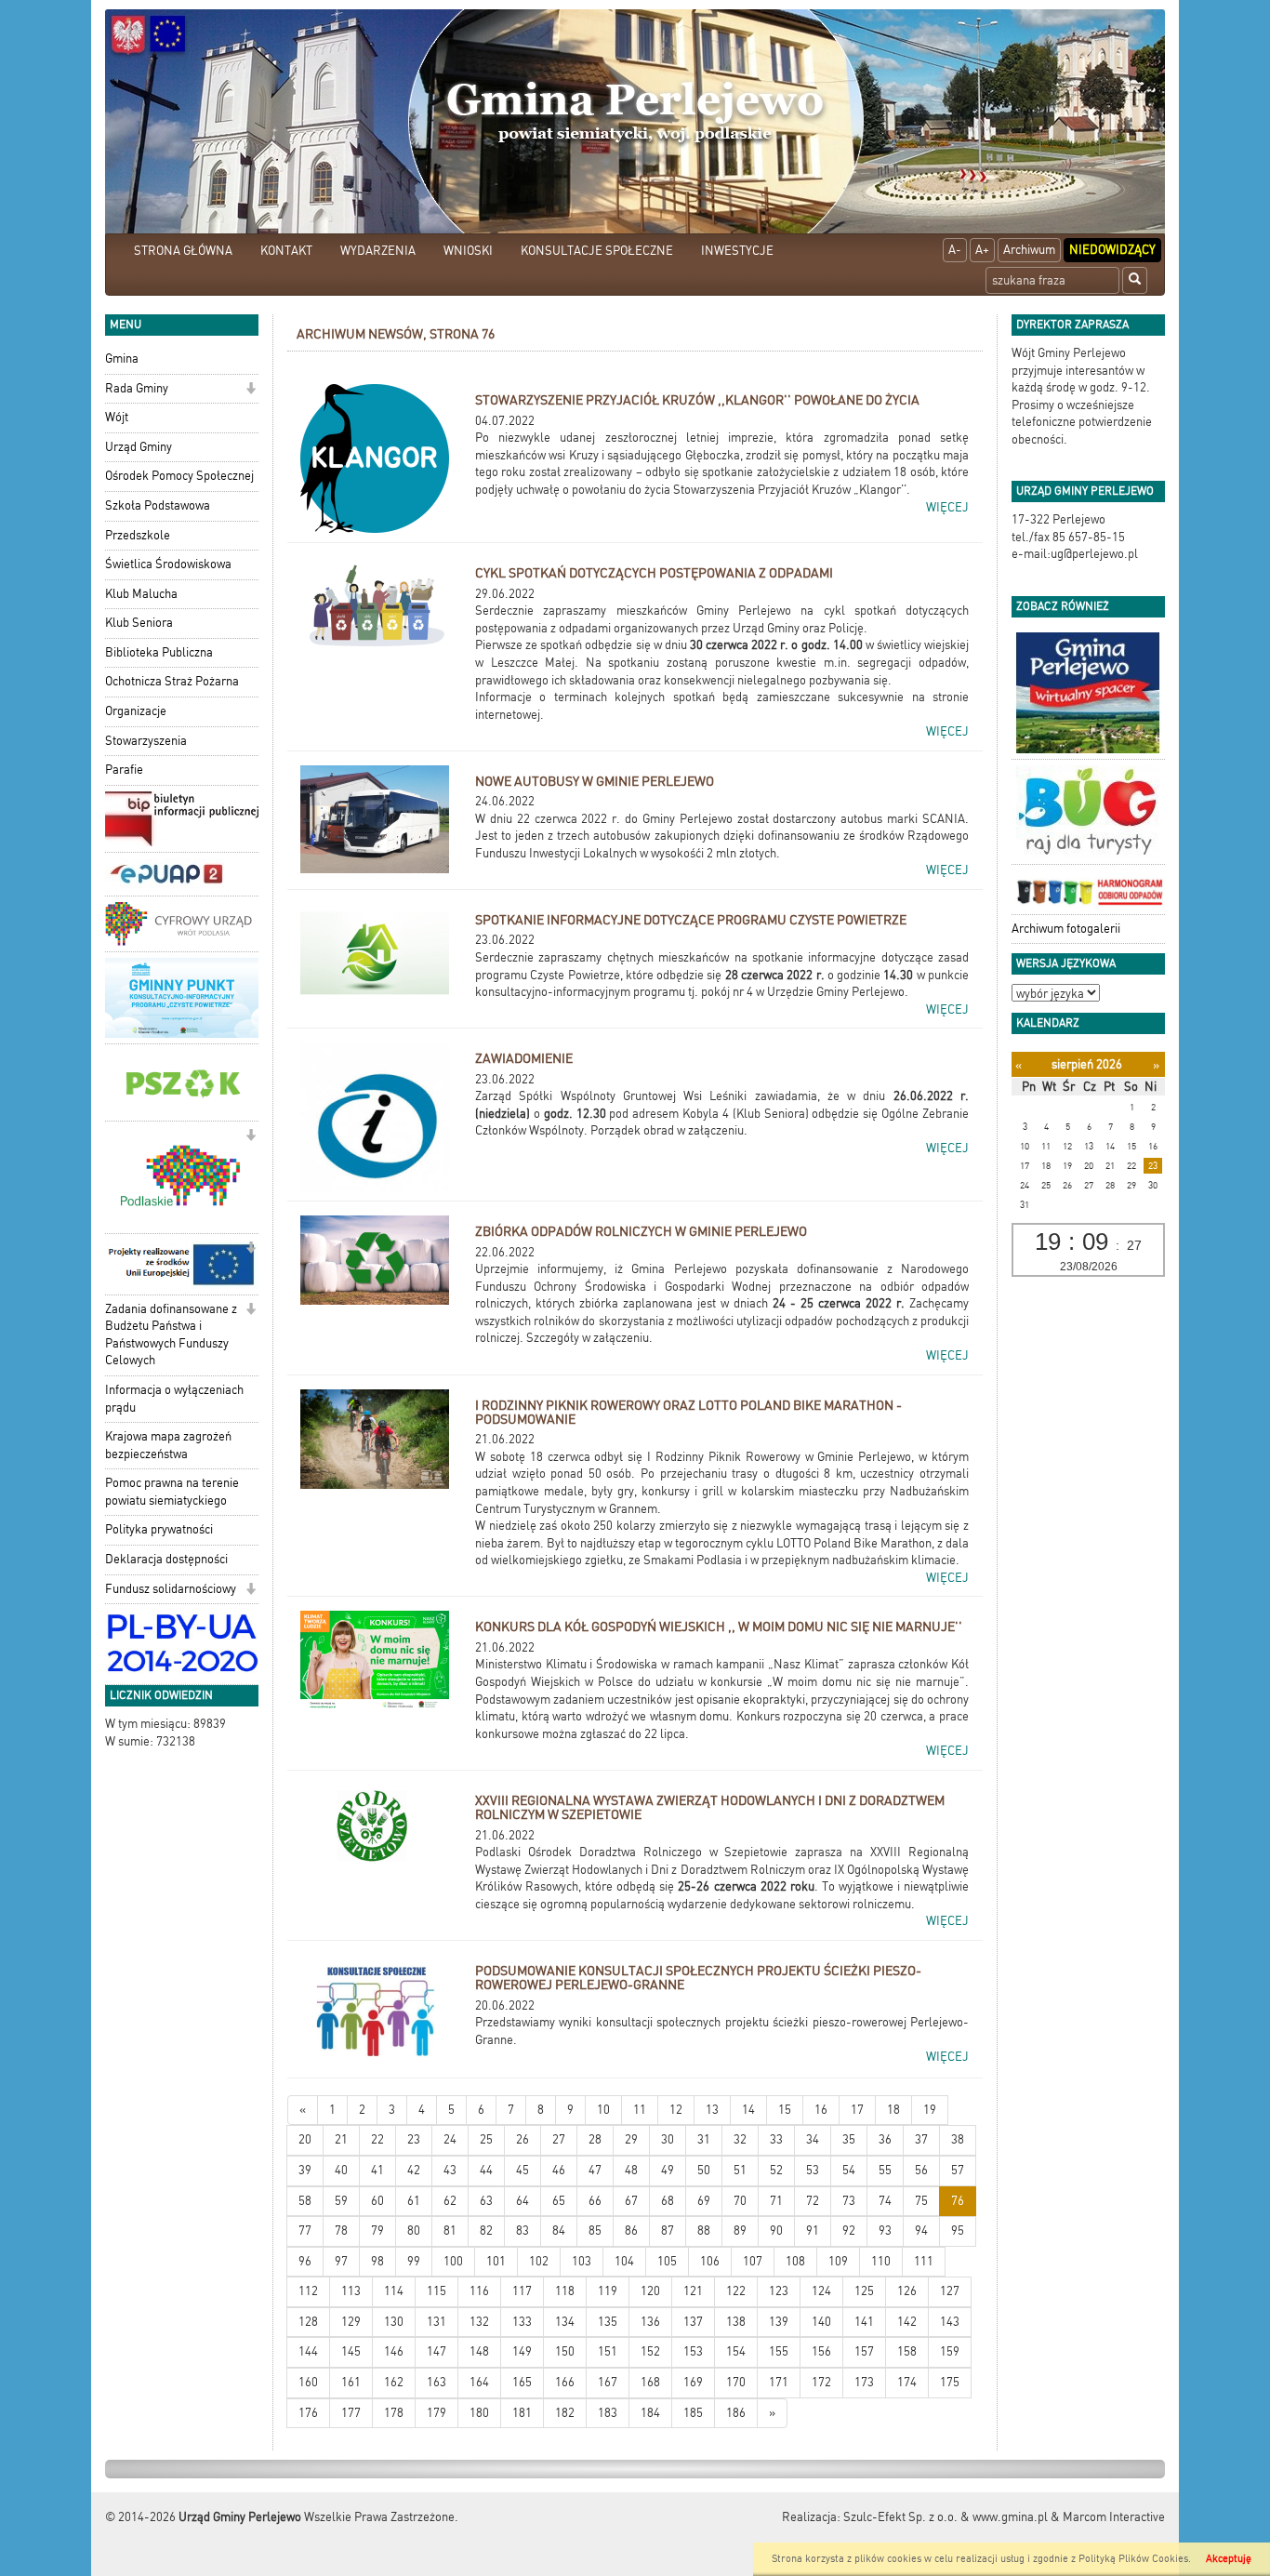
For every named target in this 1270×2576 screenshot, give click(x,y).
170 (736, 2382)
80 (414, 2231)
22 (377, 2139)
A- (955, 250)
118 (565, 2291)
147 (437, 2351)
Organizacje (136, 711)
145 (351, 2351)
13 (712, 2110)
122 (736, 2291)
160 (308, 2382)
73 (849, 2201)
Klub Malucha (141, 594)
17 (857, 2110)
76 (958, 2201)
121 (693, 2291)
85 (595, 2231)
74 (885, 2201)
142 (907, 2322)
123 (779, 2291)
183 (608, 2413)
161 (351, 2382)
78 (341, 2231)
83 (523, 2231)
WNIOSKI (468, 251)
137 (693, 2322)
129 (351, 2322)
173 (864, 2382)
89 (740, 2231)
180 (479, 2413)
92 (849, 2231)
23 (414, 2139)
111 (924, 2261)
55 (885, 2170)
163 (437, 2382)
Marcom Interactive (1114, 2517)
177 (351, 2413)
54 (849, 2170)
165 (522, 2382)
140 (821, 2322)
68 (668, 2201)
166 (565, 2382)
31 (704, 2139)
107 (753, 2261)
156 (821, 2351)
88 (704, 2231)
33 (776, 2139)
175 (950, 2382)
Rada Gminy (137, 388)
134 (565, 2322)
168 (650, 2382)
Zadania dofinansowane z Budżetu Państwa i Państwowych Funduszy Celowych (171, 1335)
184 (650, 2413)
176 (308, 2413)
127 (950, 2291)
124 (821, 2291)
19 (930, 2110)
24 (450, 2139)
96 (305, 2261)
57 (958, 2170)
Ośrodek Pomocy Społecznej (179, 476)
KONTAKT (286, 251)
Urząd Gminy (139, 447)
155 (779, 2351)
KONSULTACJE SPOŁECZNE (597, 251)
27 (559, 2139)
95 (958, 2231)
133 (522, 2322)
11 (640, 2110)
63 (486, 2201)
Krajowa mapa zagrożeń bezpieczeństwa (168, 1445)
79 (377, 2231)
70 (740, 2201)
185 (693, 2413)
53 (813, 2170)
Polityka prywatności (159, 1529)
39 (305, 2170)
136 (650, 2322)
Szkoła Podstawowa (158, 505)
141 (864, 2322)
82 (486, 2231)
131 (437, 2322)
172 (821, 2382)
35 (849, 2139)
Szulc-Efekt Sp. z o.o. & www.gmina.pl (946, 2517)
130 (394, 2322)
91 (813, 2231)
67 (631, 2201)
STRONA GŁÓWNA (183, 251)
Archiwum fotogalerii (1066, 929)
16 (821, 2110)
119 (608, 2291)
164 (479, 2382)
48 (631, 2170)
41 (377, 2170)
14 (748, 2110)
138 (736, 2322)
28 (595, 2139)
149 (522, 2351)
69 (704, 2201)
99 (414, 2261)
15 (785, 2110)
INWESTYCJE (737, 251)
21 (341, 2139)
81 (450, 2231)
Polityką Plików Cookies (1133, 2559)
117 (522, 2291)
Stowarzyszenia (146, 741)
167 (608, 2382)
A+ (982, 250)
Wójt (117, 417)
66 (595, 2201)
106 (710, 2261)
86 (631, 2231)
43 (450, 2170)
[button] (251, 390)
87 (668, 2231)
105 (667, 2261)
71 (776, 2201)
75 (921, 2201)
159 (950, 2351)
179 (437, 2413)
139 (779, 2322)
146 (394, 2351)
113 (351, 2291)
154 (736, 2351)
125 (864, 2291)
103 (582, 2261)
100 (453, 2261)
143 (950, 2322)
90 (776, 2231)
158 (907, 2351)
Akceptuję (1229, 2559)
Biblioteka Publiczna (159, 652)
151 (608, 2351)
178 (394, 2413)
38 (958, 2139)
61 (414, 2201)
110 (881, 2261)
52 (776, 2170)
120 (650, 2291)
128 (308, 2322)
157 (864, 2351)
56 (921, 2170)
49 (668, 2170)
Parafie (124, 770)
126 (907, 2291)
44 (486, 2170)
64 (523, 2201)
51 (740, 2170)
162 (394, 2382)
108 (795, 2261)
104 (624, 2261)
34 (813, 2139)
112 (308, 2291)
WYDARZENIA (378, 251)
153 (693, 2351)
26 (523, 2139)
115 (437, 2291)
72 (813, 2201)
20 (305, 2139)
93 (885, 2231)
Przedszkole (138, 535)
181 (522, 2413)
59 (341, 2201)
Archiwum (1029, 250)
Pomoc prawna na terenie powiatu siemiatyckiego (172, 1492)
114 (394, 2291)
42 (414, 2170)
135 (608, 2322)
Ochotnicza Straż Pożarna (172, 681)
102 (539, 2261)
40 (341, 2170)
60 (377, 2201)
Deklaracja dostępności (166, 1559)
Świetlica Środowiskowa (168, 564)
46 (559, 2170)
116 (479, 2291)
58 (305, 2201)
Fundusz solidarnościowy (171, 1589)
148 (479, 2351)
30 (668, 2139)
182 (565, 2413)
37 (921, 2139)
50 (704, 2170)
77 (305, 2231)
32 (740, 2139)
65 (559, 2201)
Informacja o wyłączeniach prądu (174, 1399)
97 (341, 2261)
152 (650, 2351)
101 (496, 2261)
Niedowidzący (1112, 250)
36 (885, 2139)
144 (308, 2351)
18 (893, 2110)
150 (565, 2351)
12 (676, 2110)
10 (603, 2110)
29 (631, 2139)
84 (559, 2231)
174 (907, 2382)
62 (450, 2201)
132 (479, 2322)
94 (921, 2231)
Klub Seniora (139, 623)
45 (523, 2170)
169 (693, 2382)
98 (377, 2261)
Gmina (122, 359)
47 (595, 2170)
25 (486, 2139)
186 (736, 2413)
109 (838, 2261)
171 (779, 2382)
